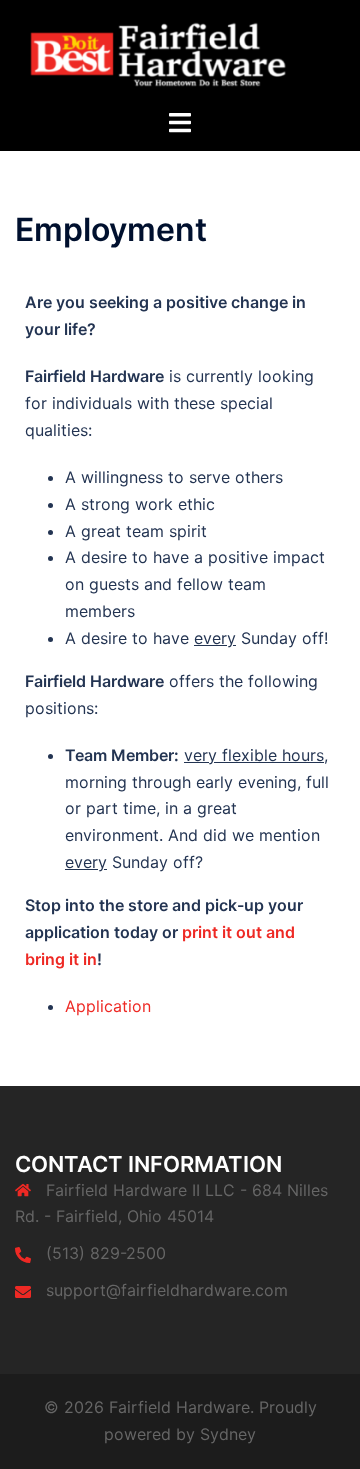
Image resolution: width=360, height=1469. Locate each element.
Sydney (228, 1434)
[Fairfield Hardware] (180, 52)
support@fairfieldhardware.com (167, 1290)
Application (108, 1006)
